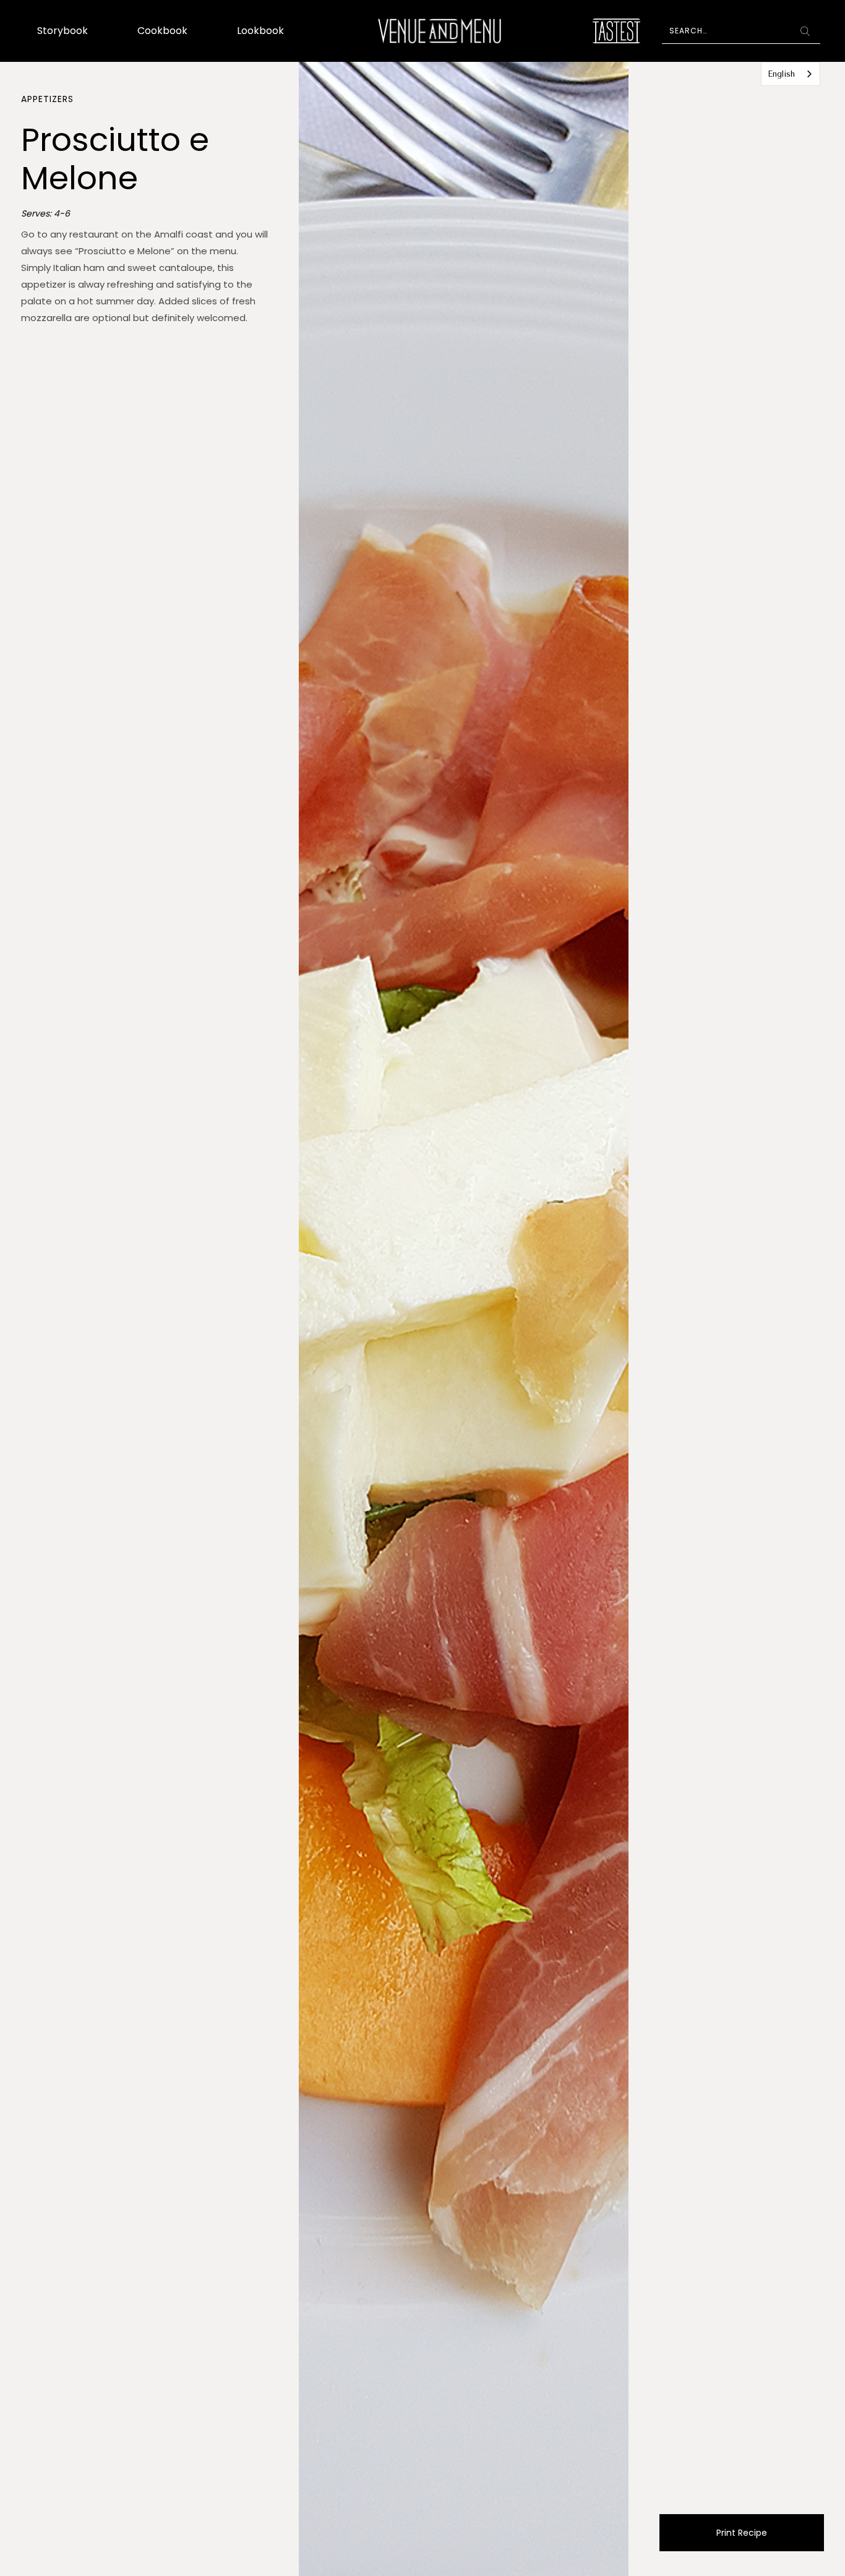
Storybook (62, 31)
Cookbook (162, 31)
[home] (440, 31)
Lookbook (260, 31)
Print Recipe (742, 2533)
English (781, 74)
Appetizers (47, 99)
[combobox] (791, 74)
